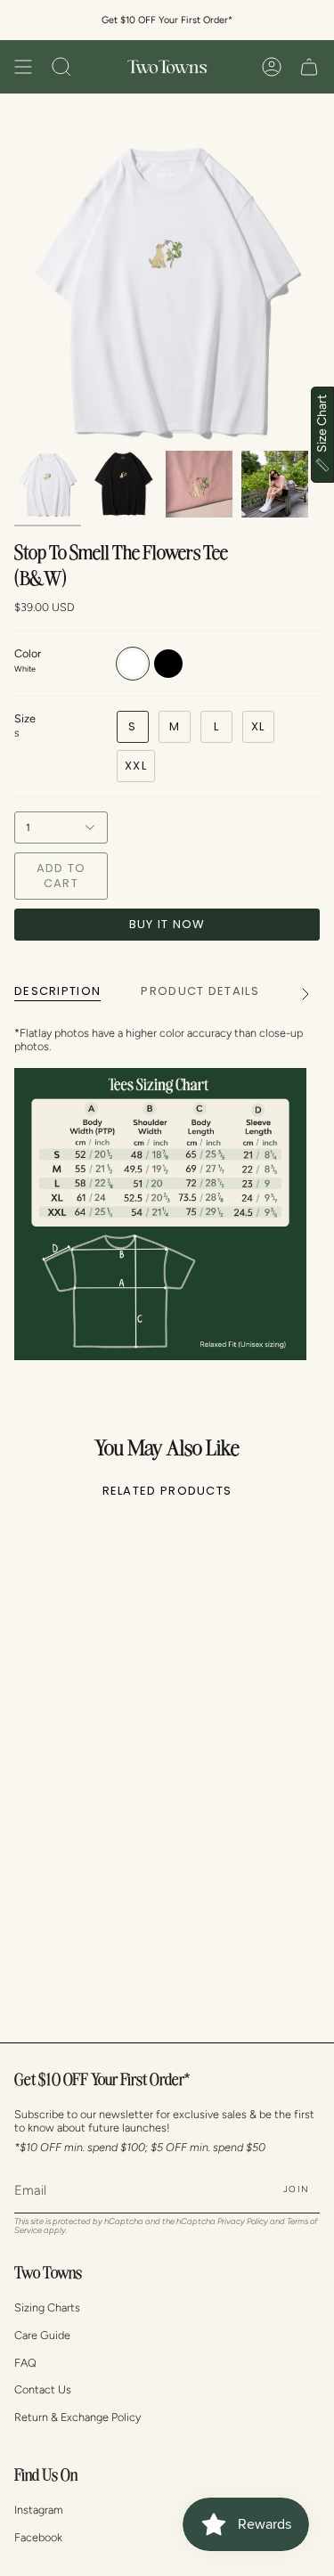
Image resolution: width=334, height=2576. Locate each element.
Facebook (38, 2537)
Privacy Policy (243, 2221)
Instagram (39, 2510)
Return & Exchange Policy (77, 2417)
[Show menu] (23, 67)
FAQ (25, 2363)
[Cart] (309, 67)
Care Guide (42, 2335)
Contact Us (43, 2389)
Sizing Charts (47, 2307)
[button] (61, 67)
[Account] (272, 67)
